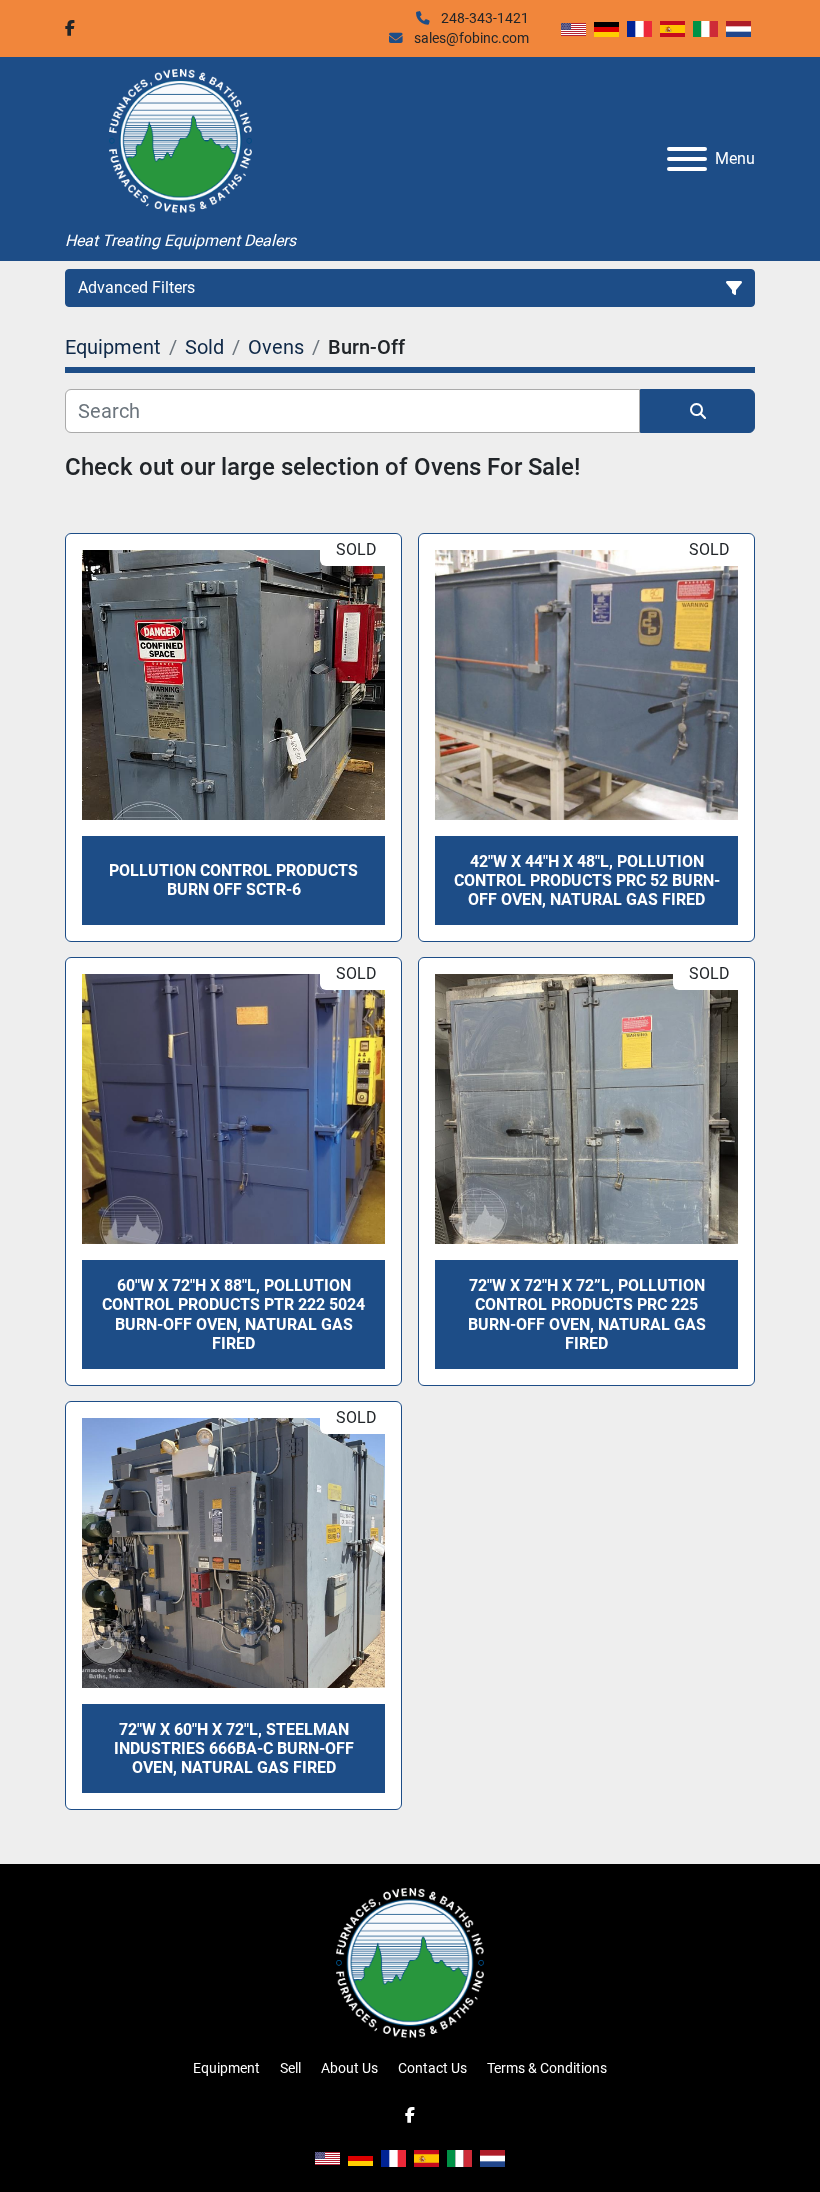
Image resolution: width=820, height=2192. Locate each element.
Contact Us (432, 2068)
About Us (349, 2068)
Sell (290, 2068)
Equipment (226, 2068)
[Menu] (687, 159)
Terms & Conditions (547, 2068)
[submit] (697, 411)
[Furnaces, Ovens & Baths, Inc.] (410, 1962)
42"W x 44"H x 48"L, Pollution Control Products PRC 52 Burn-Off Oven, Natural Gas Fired (587, 880)
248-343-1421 (483, 18)
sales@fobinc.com (470, 38)
